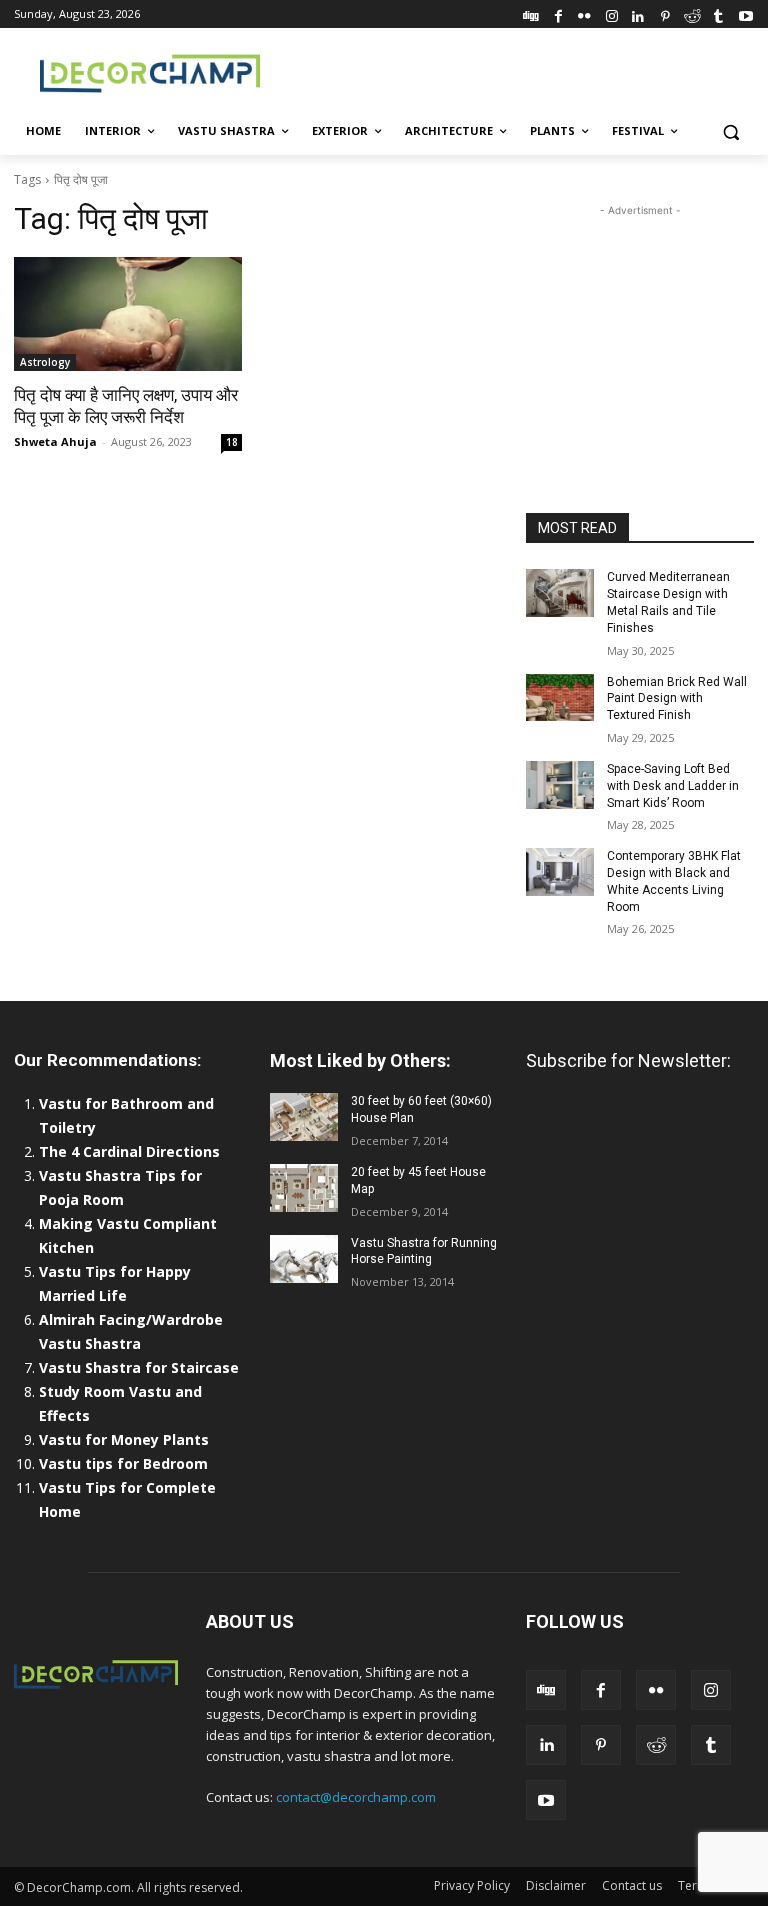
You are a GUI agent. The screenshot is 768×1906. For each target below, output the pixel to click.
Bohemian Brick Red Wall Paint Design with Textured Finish (677, 699)
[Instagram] (611, 13)
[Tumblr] (718, 13)
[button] (730, 131)
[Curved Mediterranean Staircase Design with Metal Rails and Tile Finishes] (560, 593)
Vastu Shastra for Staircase (139, 1367)
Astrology (45, 362)
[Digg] (531, 13)
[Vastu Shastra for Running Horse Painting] (304, 1259)
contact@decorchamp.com (356, 1797)
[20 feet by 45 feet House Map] (304, 1188)
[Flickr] (584, 13)
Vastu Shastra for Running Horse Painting (424, 1251)
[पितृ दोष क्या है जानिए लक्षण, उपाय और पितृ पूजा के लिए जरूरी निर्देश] (128, 314)
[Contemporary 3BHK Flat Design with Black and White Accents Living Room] (560, 872)
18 (232, 442)
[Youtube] (745, 13)
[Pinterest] (665, 13)
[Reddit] (692, 13)
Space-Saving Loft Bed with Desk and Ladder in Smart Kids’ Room (673, 786)
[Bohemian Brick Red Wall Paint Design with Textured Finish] (560, 698)
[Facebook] (558, 13)
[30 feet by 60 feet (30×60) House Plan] (304, 1117)
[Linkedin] (638, 13)
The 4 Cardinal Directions (129, 1151)
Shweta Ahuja (55, 441)
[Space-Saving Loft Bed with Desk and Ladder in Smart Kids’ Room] (560, 785)
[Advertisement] (520, 71)
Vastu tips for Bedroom (123, 1463)
